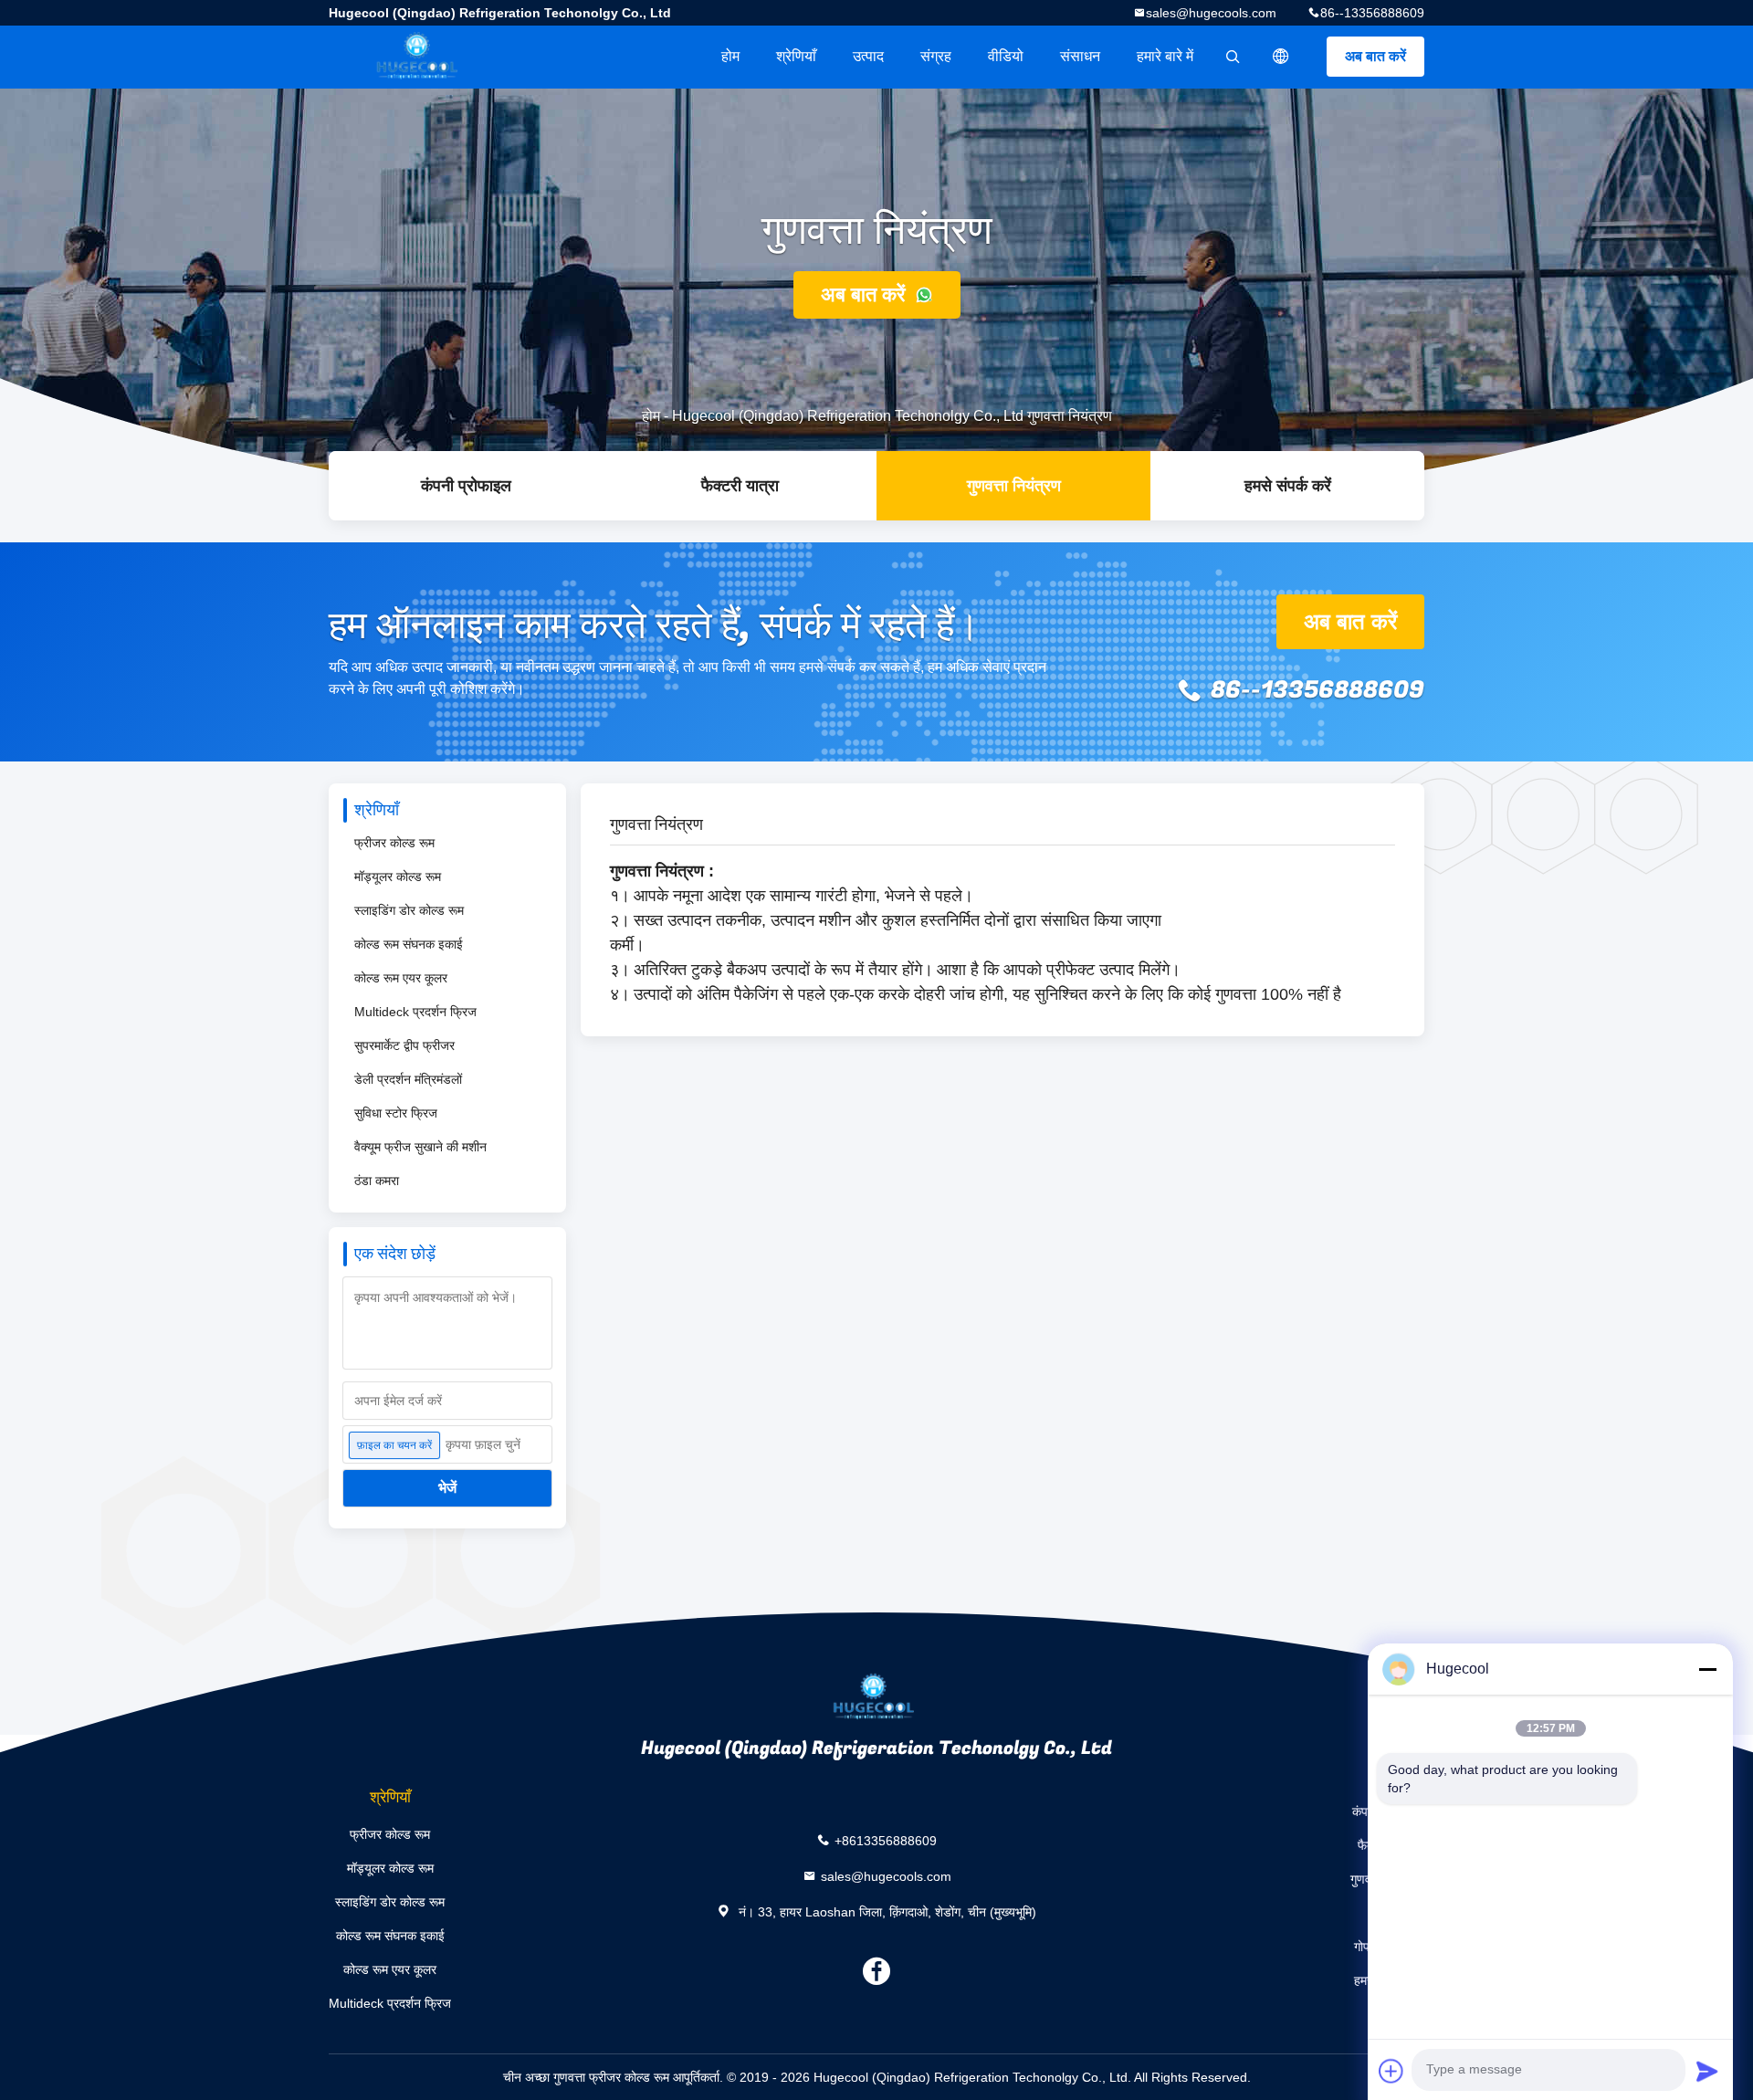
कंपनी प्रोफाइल (466, 486)
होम (730, 56)
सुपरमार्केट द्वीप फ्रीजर (404, 1045)
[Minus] (1707, 1669)
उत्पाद (868, 56)
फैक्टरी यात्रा (740, 486)
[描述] (1281, 57)
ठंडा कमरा (377, 1181)
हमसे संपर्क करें (1288, 486)
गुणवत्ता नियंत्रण (1014, 486)
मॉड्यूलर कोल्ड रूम (398, 877)
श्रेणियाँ (796, 56)
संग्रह (936, 56)
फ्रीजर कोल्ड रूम (394, 843)
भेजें (447, 1488)
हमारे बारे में (1165, 56)
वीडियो (1006, 56)
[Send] (1707, 2071)
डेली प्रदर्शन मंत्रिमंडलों (408, 1079)
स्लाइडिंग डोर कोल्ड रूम (409, 910)
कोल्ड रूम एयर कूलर (401, 978)
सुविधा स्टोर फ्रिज (396, 1113)
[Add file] (1391, 2071)
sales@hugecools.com (1211, 13)
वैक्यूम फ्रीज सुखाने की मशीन (420, 1147)
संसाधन (1080, 56)
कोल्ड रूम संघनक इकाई (409, 944)
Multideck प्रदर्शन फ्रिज (415, 1012)
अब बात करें (1375, 56)
